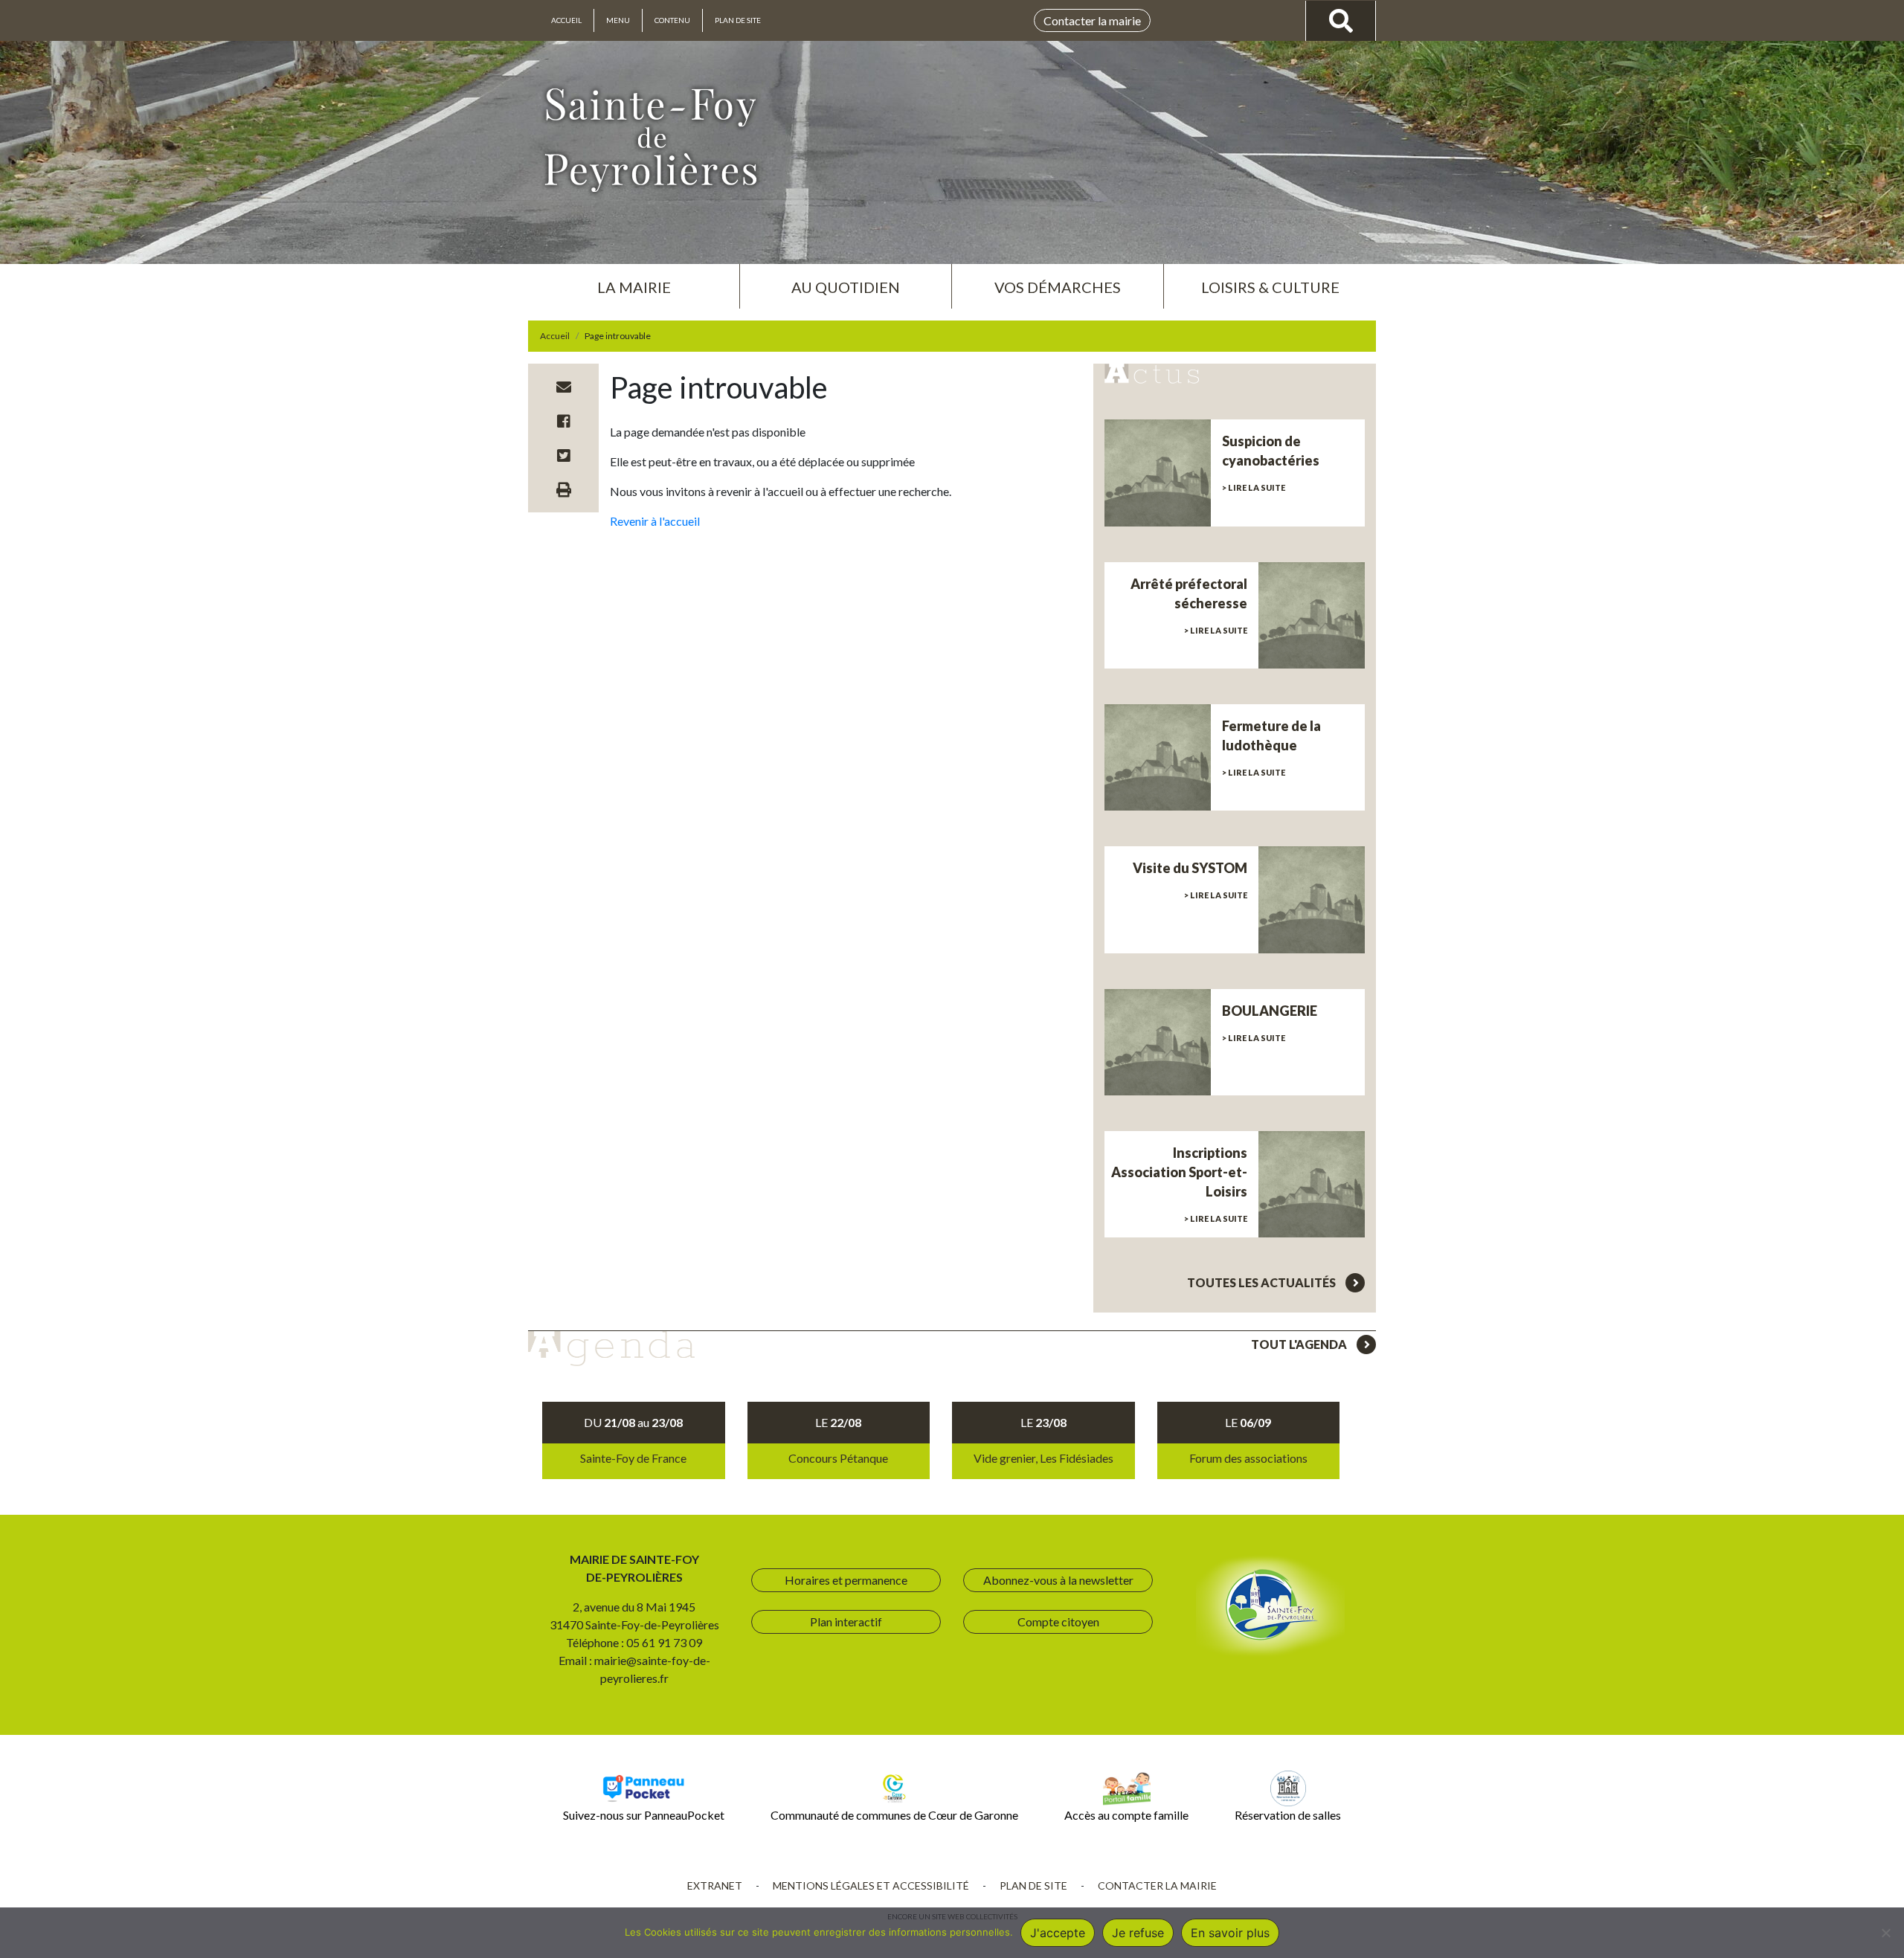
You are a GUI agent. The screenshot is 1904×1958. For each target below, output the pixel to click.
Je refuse (1138, 1933)
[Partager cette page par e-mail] (564, 387)
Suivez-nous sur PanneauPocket (644, 1815)
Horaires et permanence (846, 1580)
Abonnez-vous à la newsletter (1058, 1580)
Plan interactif (846, 1622)
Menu (618, 20)
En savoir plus (1230, 1933)
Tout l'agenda (1300, 1344)
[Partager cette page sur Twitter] (564, 455)
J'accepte (1058, 1933)
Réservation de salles (1288, 1815)
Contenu (672, 20)
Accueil (566, 20)
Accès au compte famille (1126, 1815)
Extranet (715, 1885)
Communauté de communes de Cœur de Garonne (894, 1815)
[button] (634, 281)
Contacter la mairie (1092, 20)
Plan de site (738, 20)
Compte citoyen (1058, 1622)
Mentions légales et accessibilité (871, 1885)
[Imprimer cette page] (564, 489)
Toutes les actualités (1263, 1282)
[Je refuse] (1885, 1933)
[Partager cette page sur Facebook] (564, 421)
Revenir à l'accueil (655, 521)
